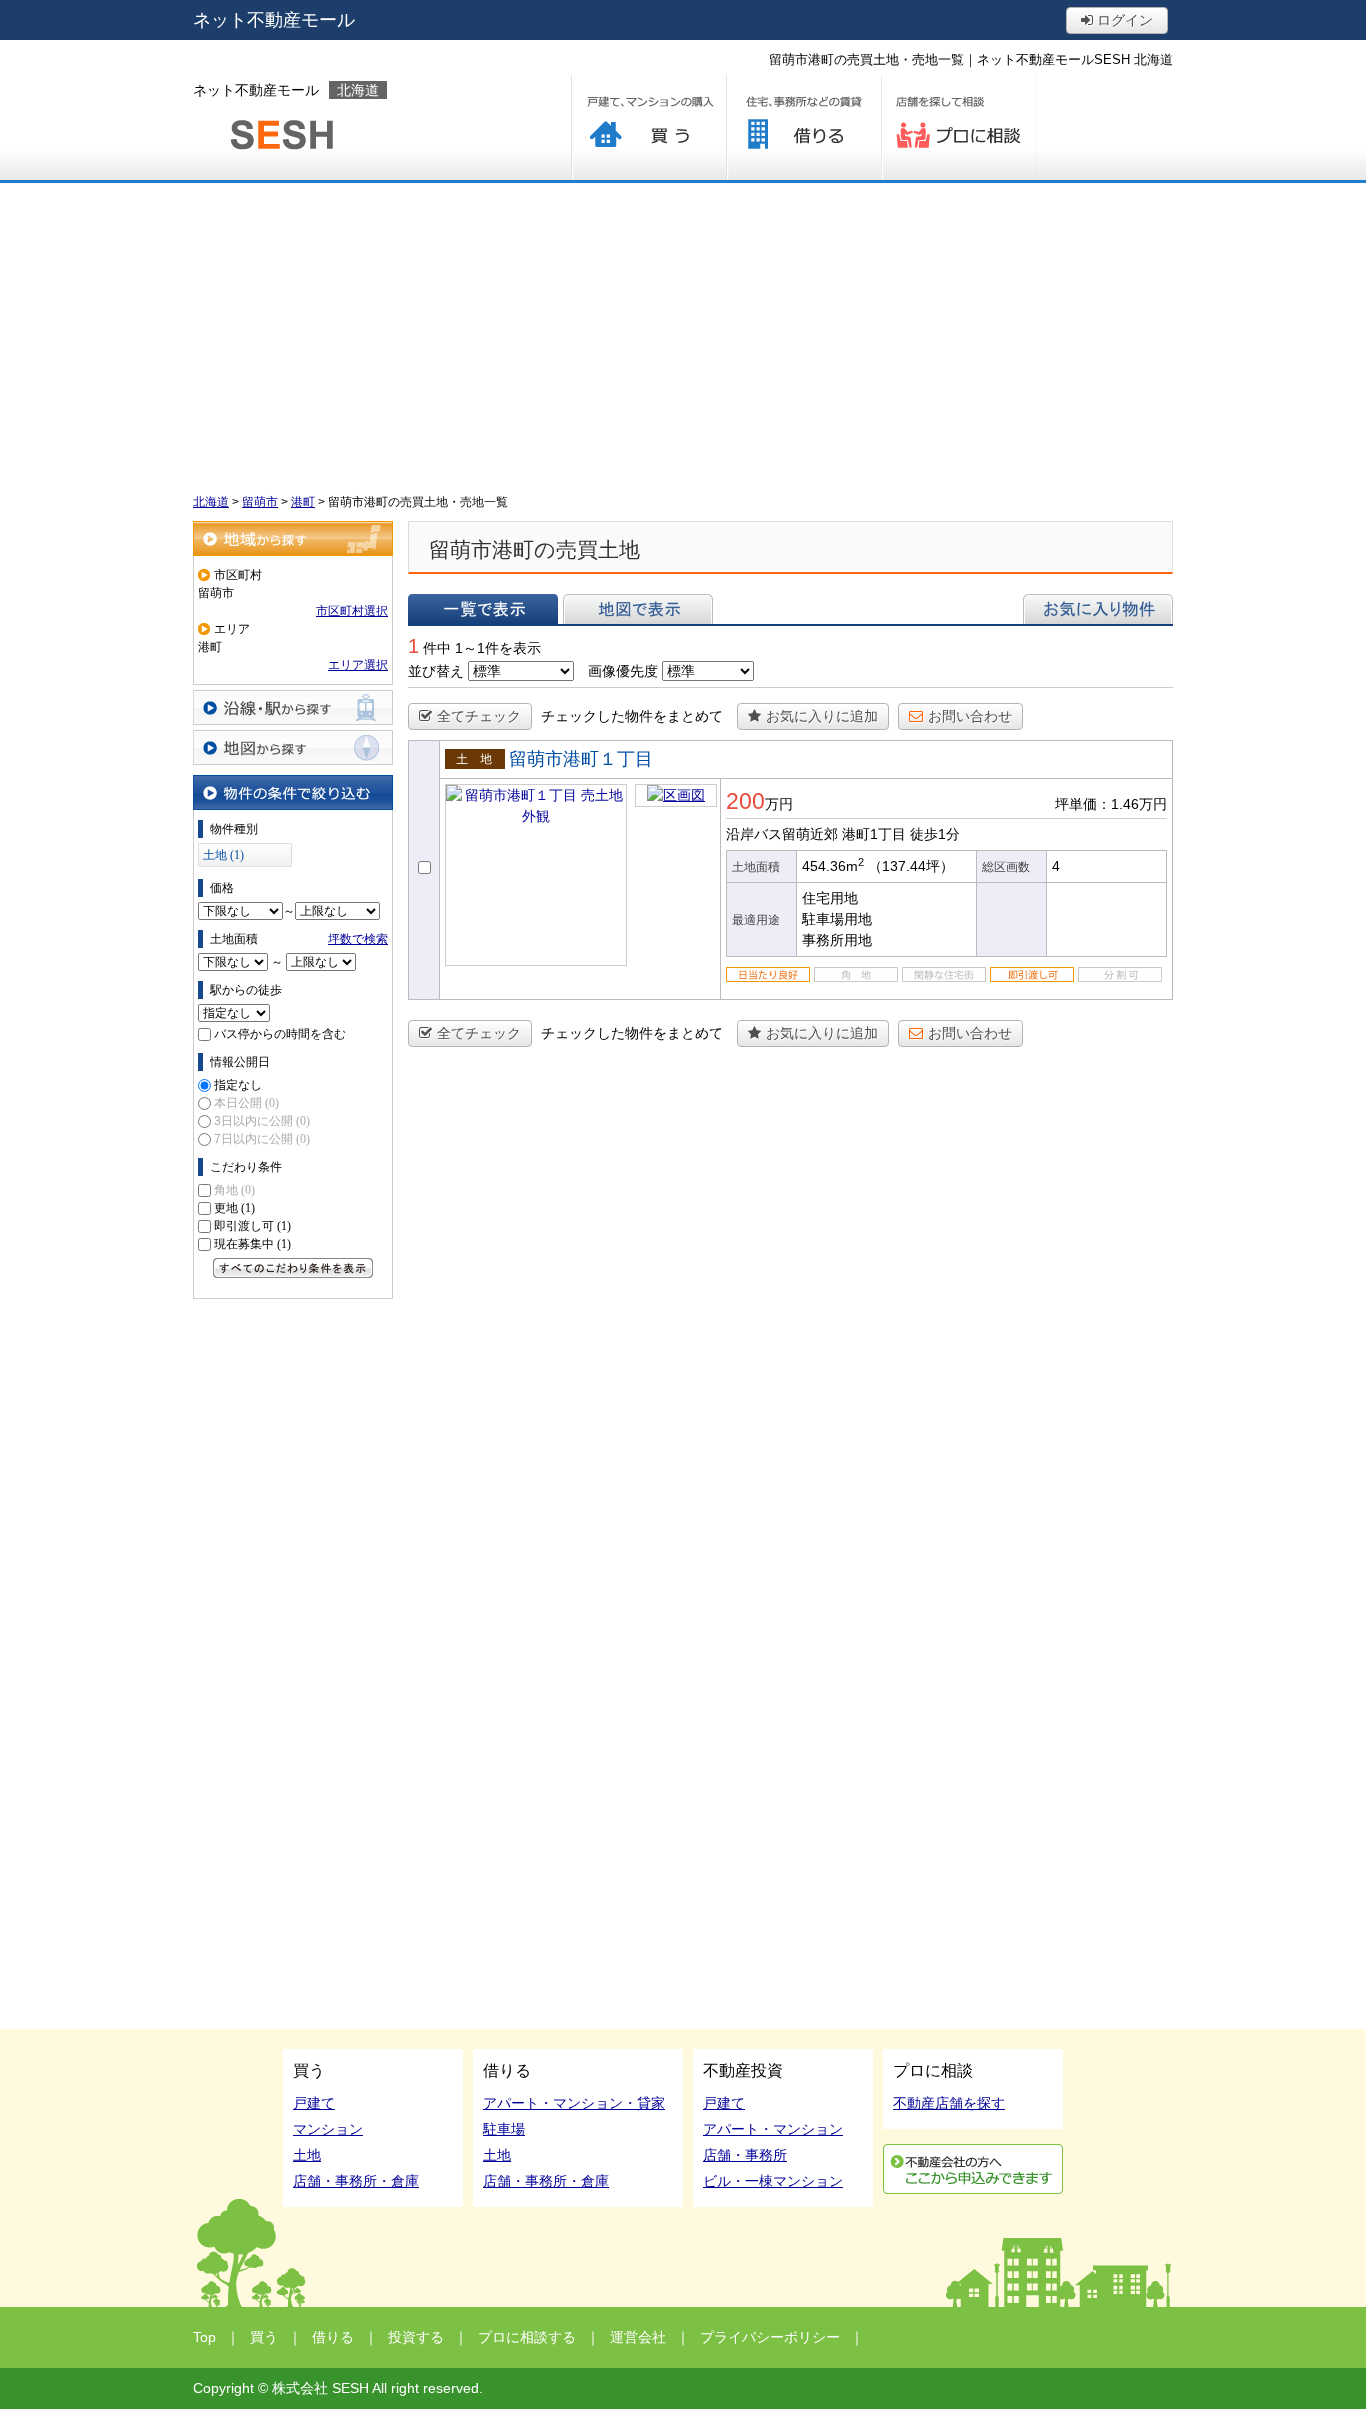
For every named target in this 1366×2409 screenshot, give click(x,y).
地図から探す (293, 747)
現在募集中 (252, 1244)
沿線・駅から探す (293, 707)
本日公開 (246, 1103)
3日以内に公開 (262, 1121)
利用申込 (973, 2169)
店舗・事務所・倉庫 (356, 2181)
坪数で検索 (358, 939)
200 (745, 801)
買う (648, 127)
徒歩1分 (935, 834)
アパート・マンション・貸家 (574, 2103)
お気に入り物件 (1098, 609)
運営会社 (638, 2337)
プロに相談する (958, 127)
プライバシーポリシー (770, 2337)
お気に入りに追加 (822, 716)
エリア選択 (358, 665)
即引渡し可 (252, 1226)
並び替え (436, 671)
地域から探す (293, 538)
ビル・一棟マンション (773, 2181)
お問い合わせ (970, 716)
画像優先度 (623, 671)
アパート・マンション (773, 2129)
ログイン (1123, 20)
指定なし (238, 1085)
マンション (328, 2129)
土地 (307, 2155)
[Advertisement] (683, 333)
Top (204, 2337)
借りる (803, 127)
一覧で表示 (483, 609)
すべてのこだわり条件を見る (293, 1268)
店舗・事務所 (745, 2155)
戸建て (314, 2103)
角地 (234, 1190)
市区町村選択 (352, 611)
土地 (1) (223, 855)
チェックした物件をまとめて (632, 716)
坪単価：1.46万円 (1111, 804)
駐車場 (504, 2129)
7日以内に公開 (262, 1139)
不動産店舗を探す (949, 2103)
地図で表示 (638, 609)
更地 (234, 1208)
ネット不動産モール (274, 20)
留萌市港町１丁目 (581, 759)
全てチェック (479, 716)
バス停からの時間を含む (280, 1034)
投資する (416, 2337)
